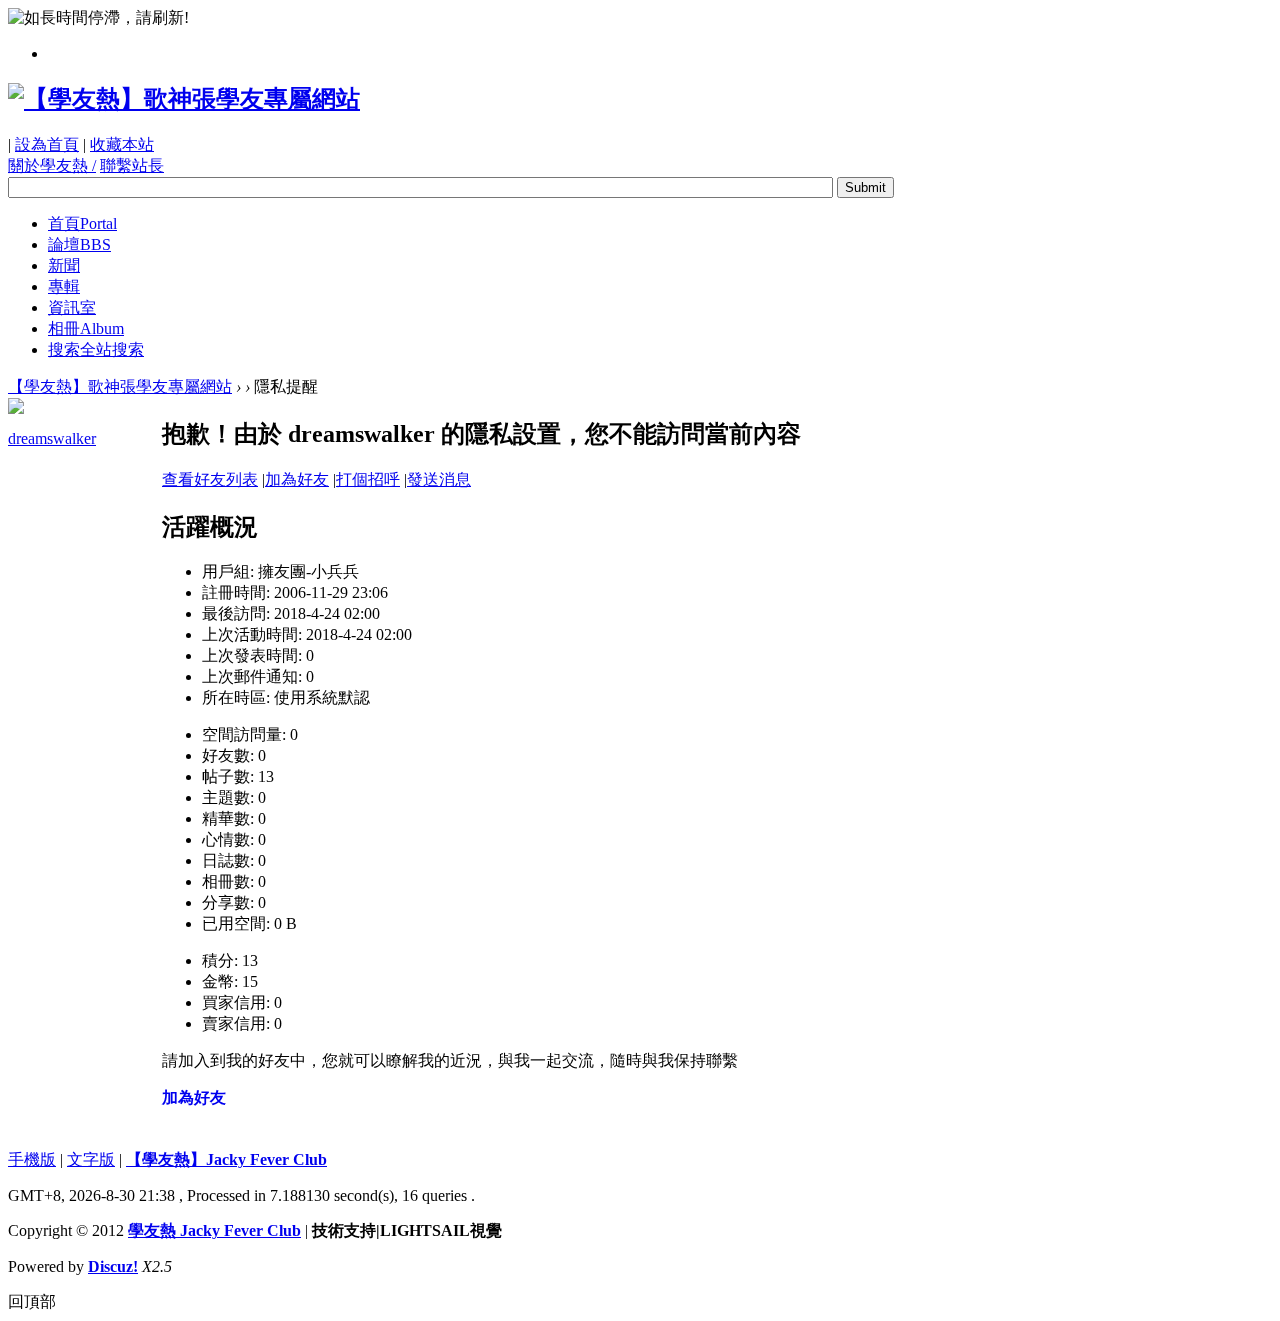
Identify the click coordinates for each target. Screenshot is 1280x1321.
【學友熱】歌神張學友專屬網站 (120, 386)
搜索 (96, 349)
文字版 (91, 1159)
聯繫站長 (132, 165)
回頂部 (32, 1301)
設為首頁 (47, 144)
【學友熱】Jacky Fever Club (226, 1159)
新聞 (64, 265)
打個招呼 (368, 479)
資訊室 (72, 307)
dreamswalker (52, 438)
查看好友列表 (210, 479)
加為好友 (297, 479)
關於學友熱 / (52, 165)
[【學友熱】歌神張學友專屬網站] (184, 99)
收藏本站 (122, 144)
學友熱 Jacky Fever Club (214, 1230)
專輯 (64, 286)
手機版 (32, 1159)
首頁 (82, 223)
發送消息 (439, 479)
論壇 (79, 244)
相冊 (86, 328)
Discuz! (113, 1266)
